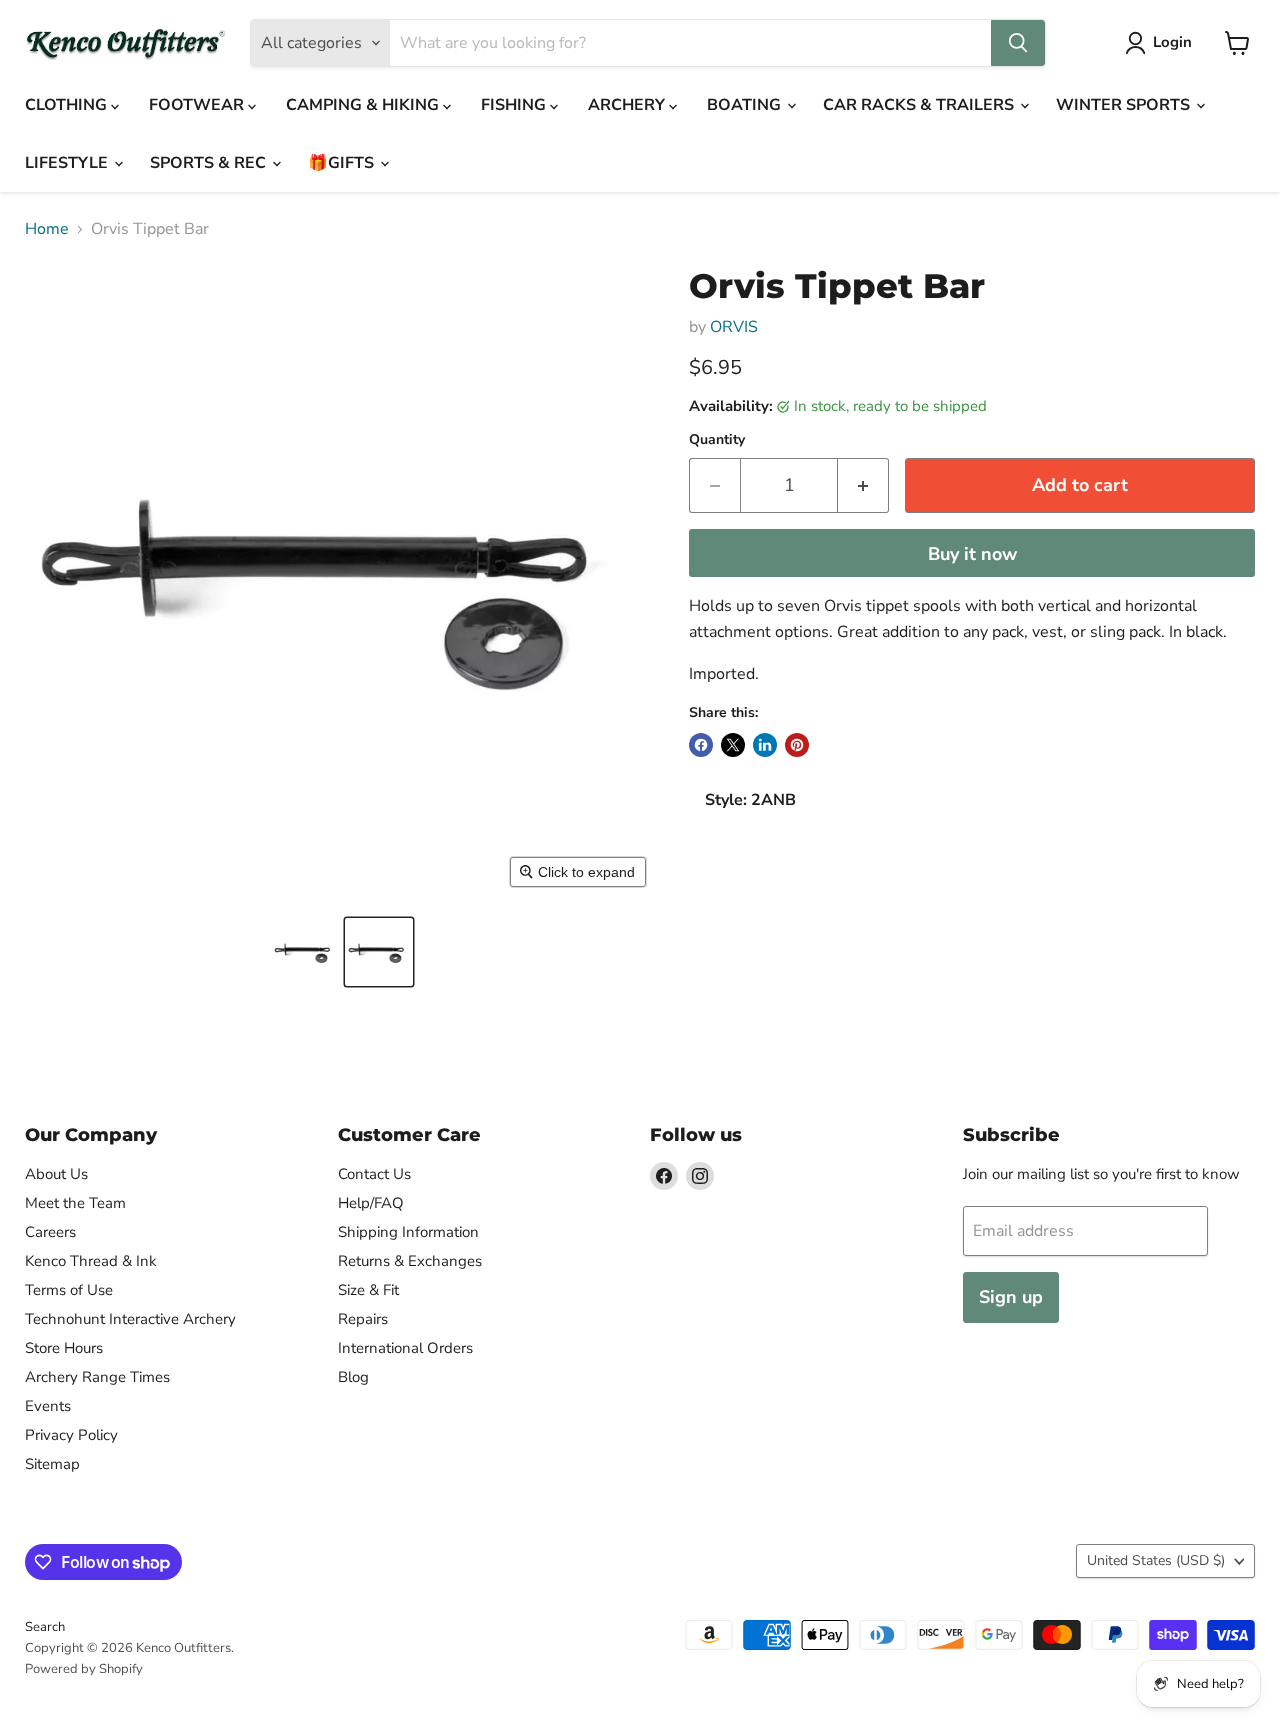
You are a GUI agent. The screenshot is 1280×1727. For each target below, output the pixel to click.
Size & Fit (368, 1290)
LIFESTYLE (68, 163)
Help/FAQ (371, 1203)
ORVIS (734, 327)
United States (1156, 1560)
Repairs (363, 1319)
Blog (353, 1377)
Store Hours (64, 1348)
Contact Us (374, 1174)
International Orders (405, 1348)
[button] (305, 952)
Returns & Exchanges (410, 1261)
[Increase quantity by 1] (863, 485)
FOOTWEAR (198, 105)
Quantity (717, 440)
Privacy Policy (71, 1435)
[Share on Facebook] (701, 745)
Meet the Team (75, 1203)
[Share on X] (733, 745)
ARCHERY (628, 105)
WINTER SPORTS (1125, 105)
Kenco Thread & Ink (91, 1261)
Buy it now (972, 554)
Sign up (1011, 1297)
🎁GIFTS (343, 163)
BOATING (746, 105)
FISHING (515, 105)
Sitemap (52, 1464)
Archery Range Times (97, 1377)
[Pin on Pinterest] (797, 745)
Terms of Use (69, 1290)
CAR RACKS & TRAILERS (920, 105)
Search (45, 1627)
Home (47, 229)
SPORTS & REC (210, 163)
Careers (50, 1232)
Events (48, 1406)
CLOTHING (68, 105)
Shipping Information (408, 1232)
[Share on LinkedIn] (765, 745)
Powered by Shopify (84, 1669)
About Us (56, 1174)
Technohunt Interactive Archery (130, 1319)
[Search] (1018, 43)
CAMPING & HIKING (364, 105)
